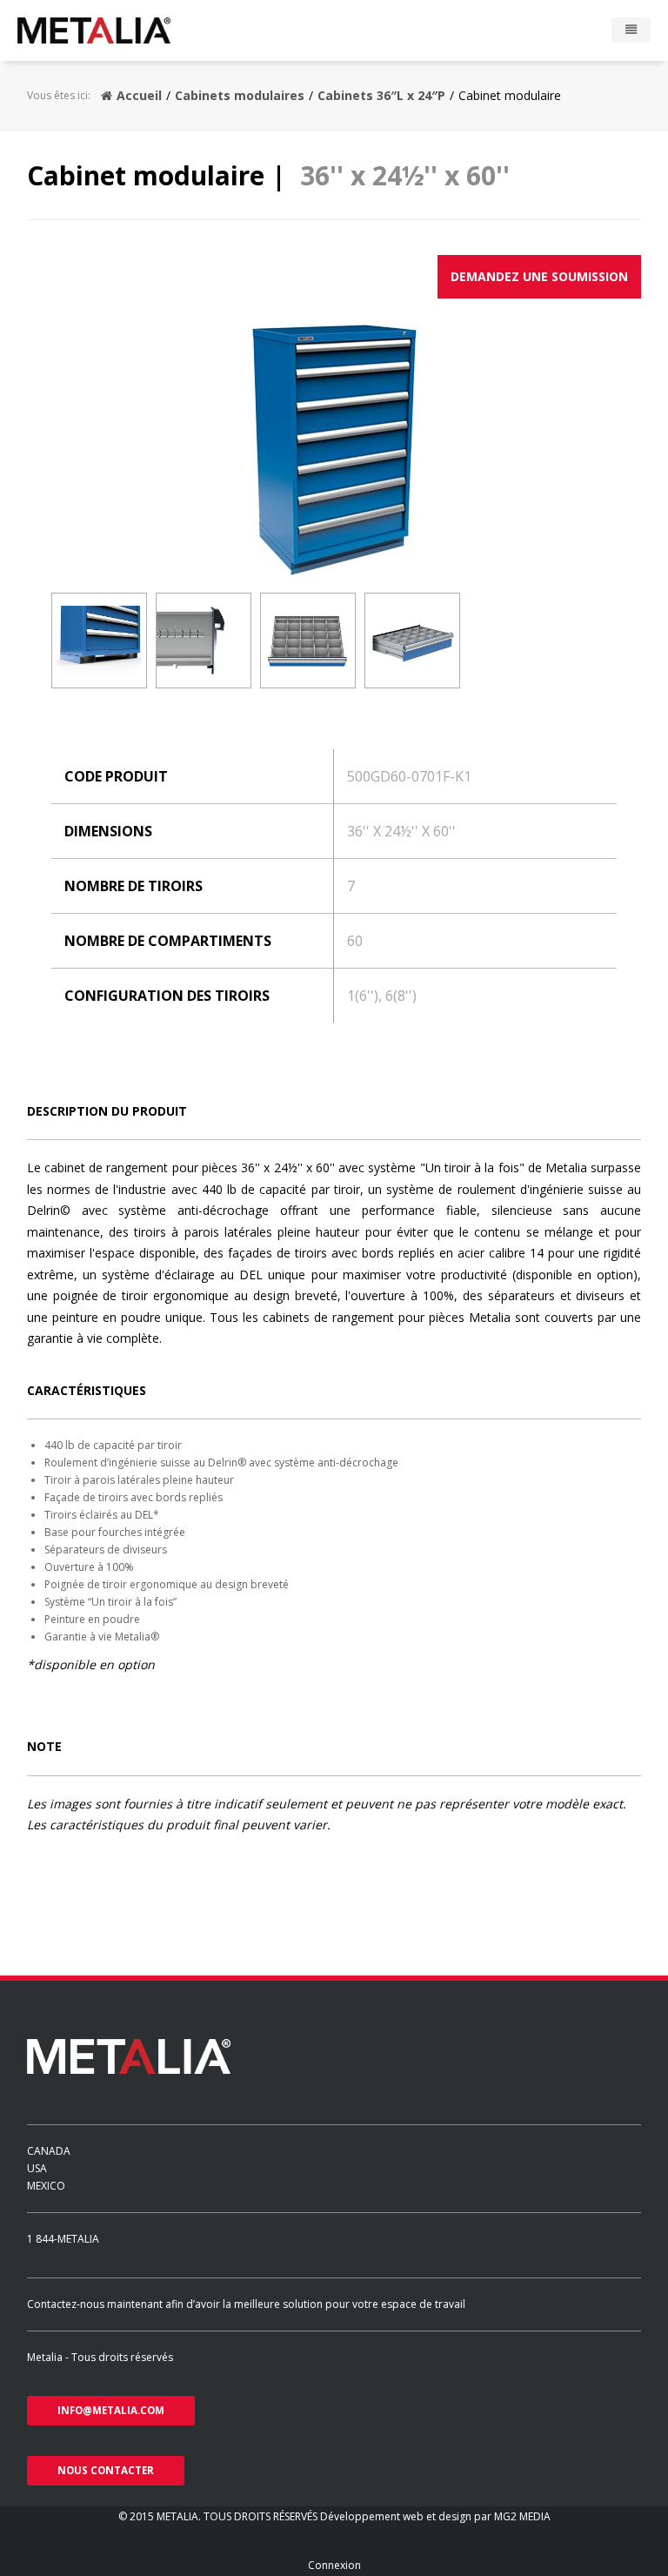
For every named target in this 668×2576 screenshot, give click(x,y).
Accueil (139, 95)
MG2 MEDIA (522, 2516)
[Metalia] (119, 30)
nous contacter (106, 2470)
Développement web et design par (407, 2516)
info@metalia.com (111, 2410)
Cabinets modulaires (240, 95)
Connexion (334, 2565)
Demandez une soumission (539, 276)
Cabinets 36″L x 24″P (381, 95)
